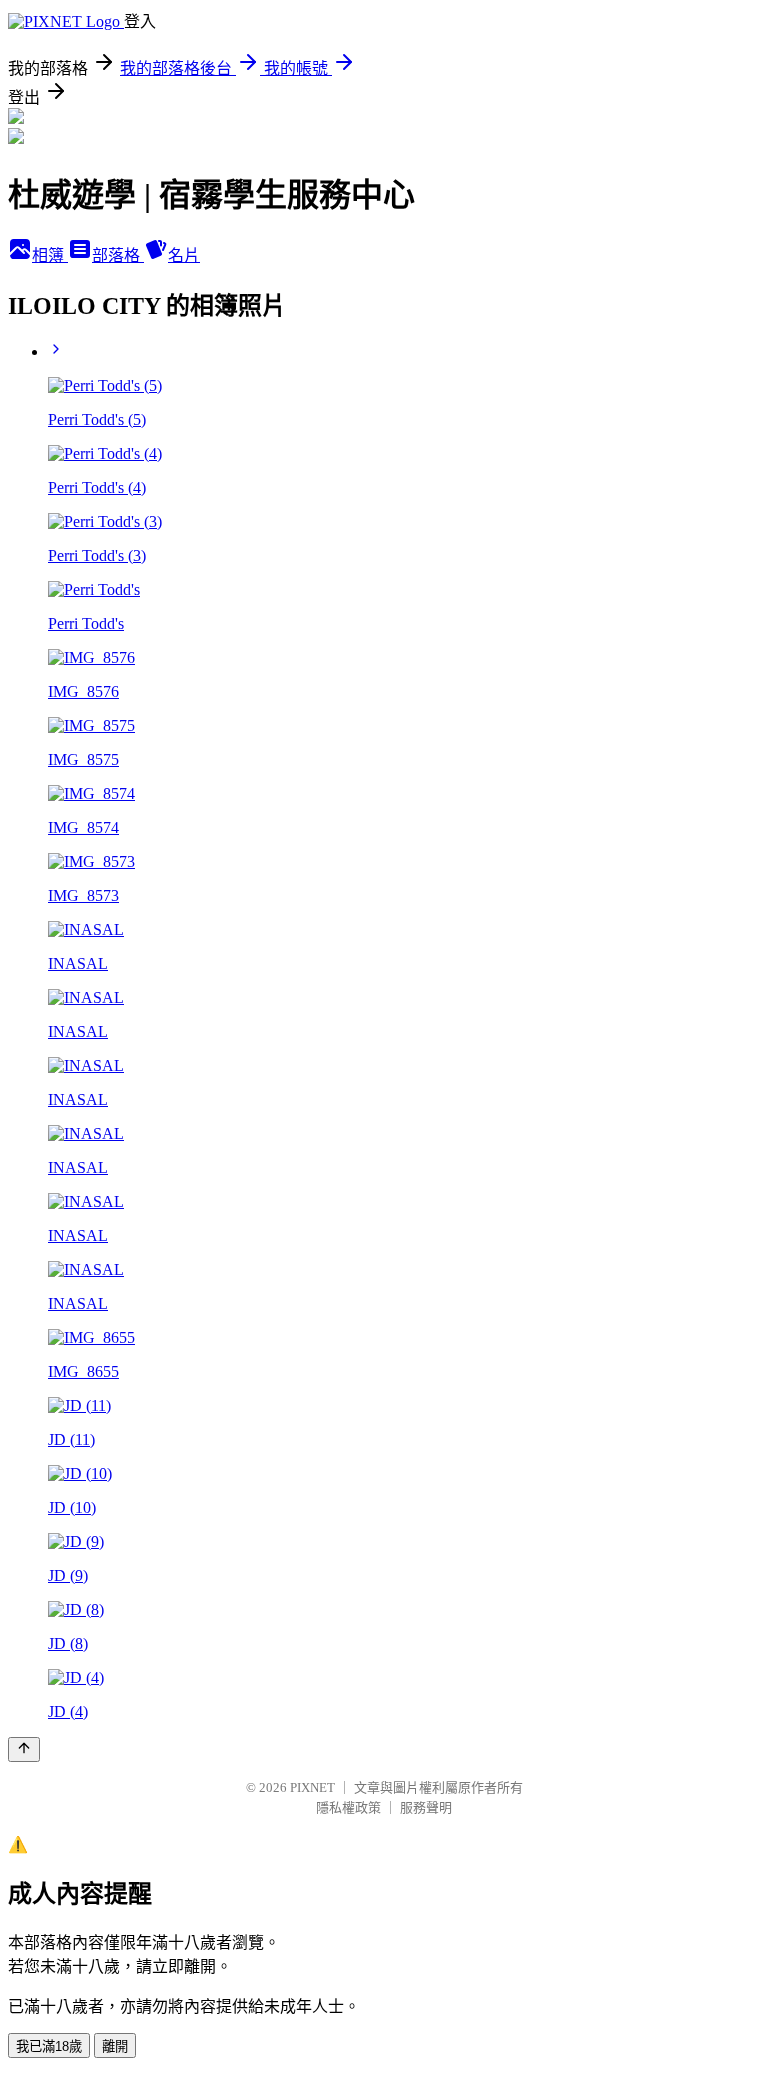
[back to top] (24, 1749)
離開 (115, 2046)
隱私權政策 (348, 1807)
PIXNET (312, 1787)
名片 (184, 255)
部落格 (118, 255)
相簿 (50, 255)
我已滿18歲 (49, 2046)
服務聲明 (426, 1807)
